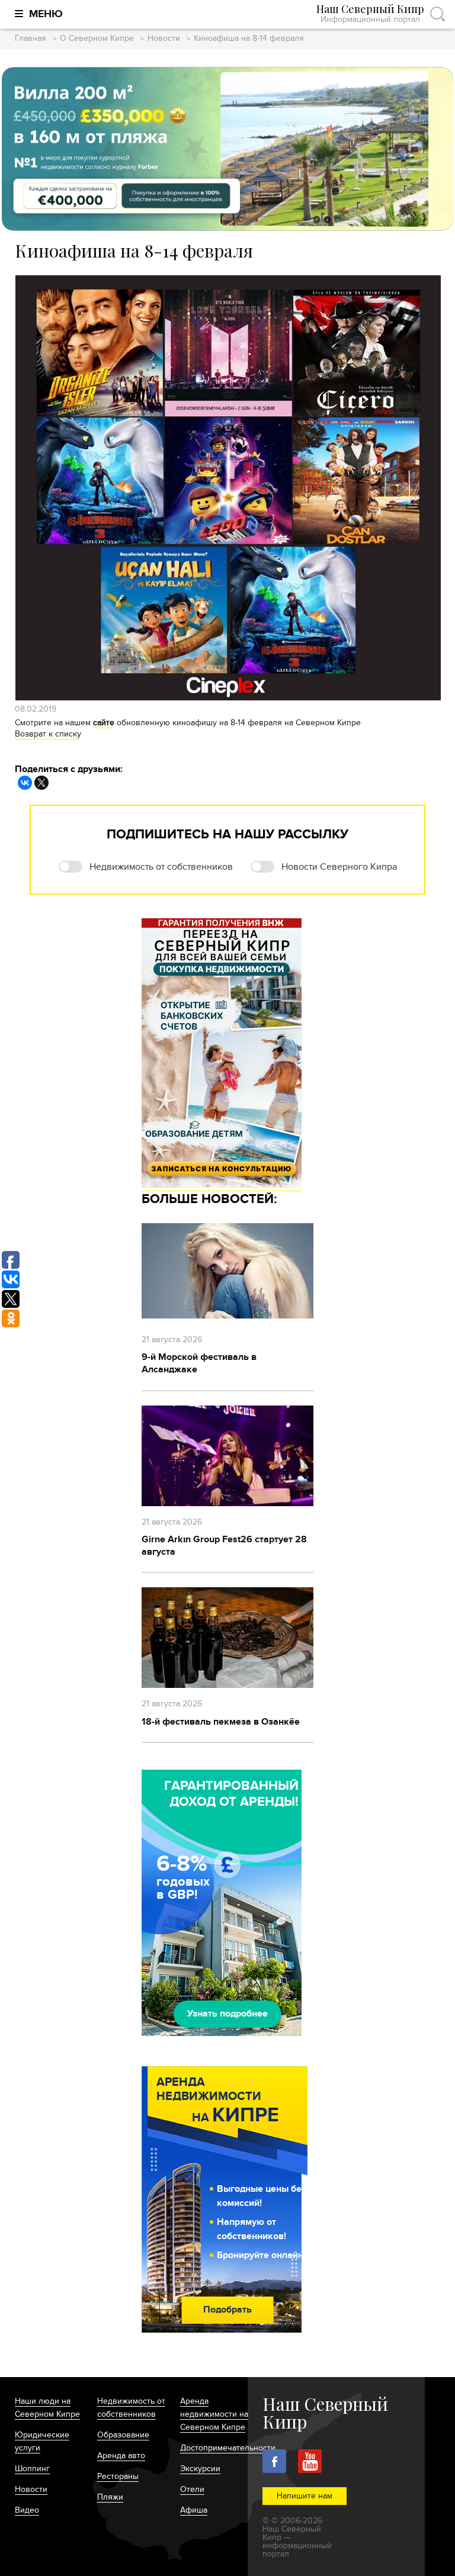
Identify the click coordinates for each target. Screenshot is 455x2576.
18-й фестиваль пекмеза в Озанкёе (221, 1722)
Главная (31, 39)
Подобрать (227, 2310)
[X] (41, 783)
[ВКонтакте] (25, 783)
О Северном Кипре (97, 39)
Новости (164, 39)
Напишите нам (305, 2496)
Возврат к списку (48, 734)
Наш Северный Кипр (370, 14)
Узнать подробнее (227, 2014)
